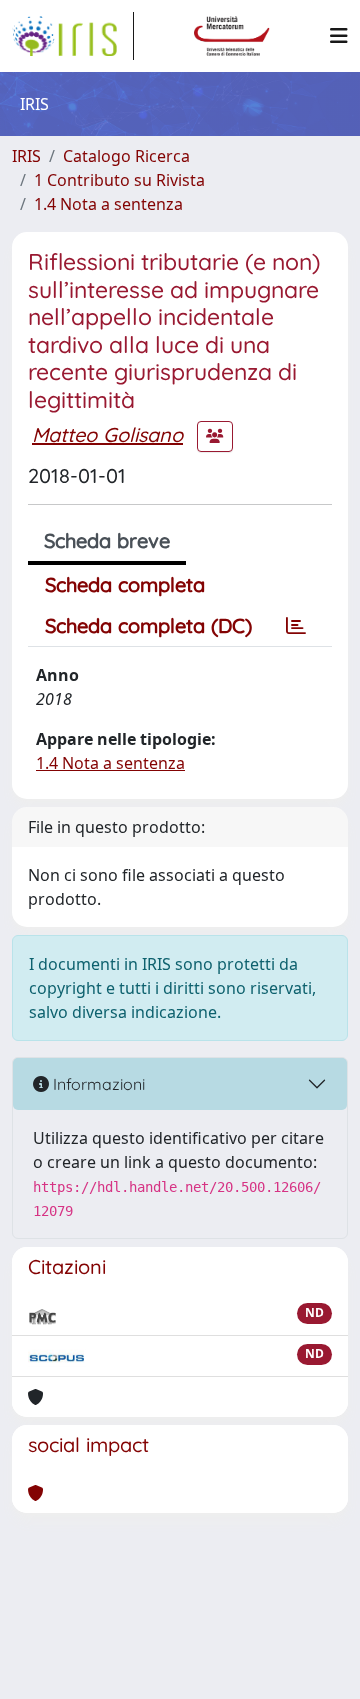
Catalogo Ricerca (126, 156)
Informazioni (97, 1084)
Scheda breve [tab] (107, 540)
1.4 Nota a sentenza (108, 204)
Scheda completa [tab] (125, 584)
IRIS (26, 156)
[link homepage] (73, 36)
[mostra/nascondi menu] (339, 36)
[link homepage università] (232, 36)
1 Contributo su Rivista (119, 180)
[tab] (296, 626)
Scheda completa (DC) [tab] (148, 625)
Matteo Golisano (107, 434)
